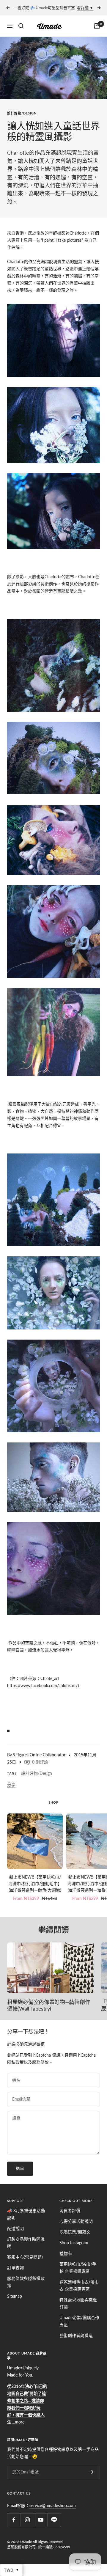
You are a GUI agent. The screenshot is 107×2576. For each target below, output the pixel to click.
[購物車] (97, 26)
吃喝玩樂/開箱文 (75, 2232)
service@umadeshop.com (53, 2505)
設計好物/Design (22, 113)
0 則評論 (40, 1762)
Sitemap (15, 2296)
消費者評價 (70, 2210)
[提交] (91, 2472)
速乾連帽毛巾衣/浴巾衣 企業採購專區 (79, 2285)
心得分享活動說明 (76, 2221)
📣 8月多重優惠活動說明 (26, 2214)
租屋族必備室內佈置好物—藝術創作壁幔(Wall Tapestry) (49, 2005)
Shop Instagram (74, 2243)
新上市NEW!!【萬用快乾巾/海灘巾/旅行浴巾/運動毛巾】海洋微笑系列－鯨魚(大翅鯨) (35, 1884)
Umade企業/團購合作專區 (79, 2321)
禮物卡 (66, 2253)
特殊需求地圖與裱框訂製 (78, 2303)
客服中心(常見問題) (25, 2257)
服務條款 (40, 2062)
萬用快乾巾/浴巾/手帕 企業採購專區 (78, 2268)
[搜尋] (21, 26)
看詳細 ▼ (85, 8)
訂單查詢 (15, 2268)
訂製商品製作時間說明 (26, 2243)
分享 (11, 1784)
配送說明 (15, 2228)
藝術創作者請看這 (76, 2335)
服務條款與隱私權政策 (26, 2282)
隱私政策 (15, 2062)
